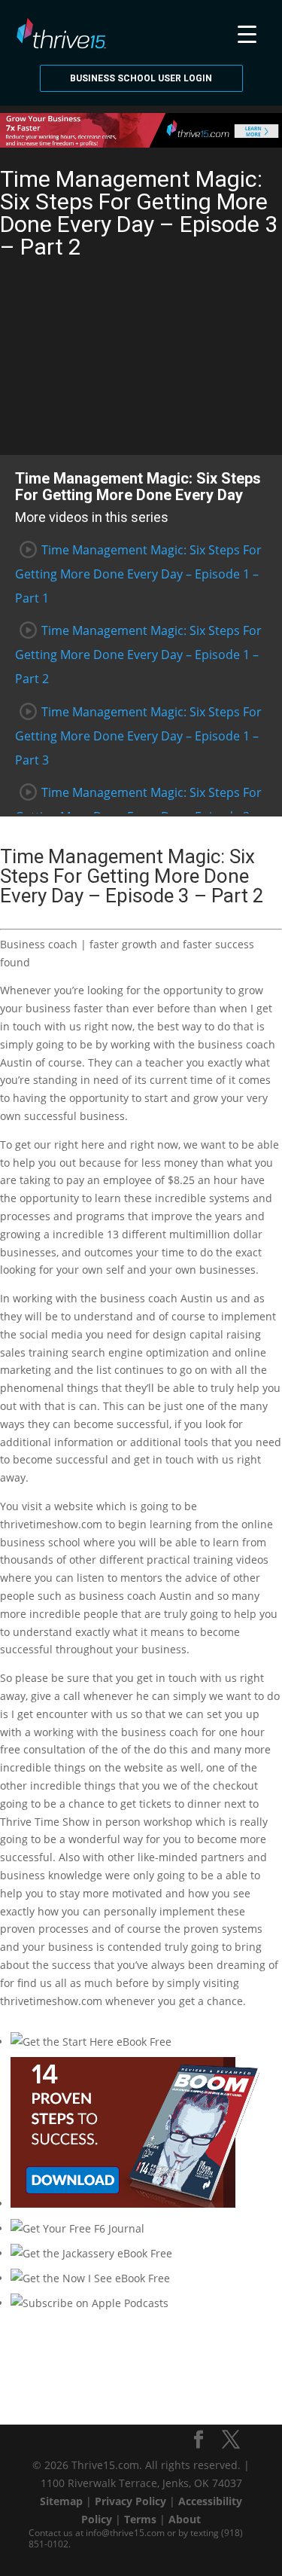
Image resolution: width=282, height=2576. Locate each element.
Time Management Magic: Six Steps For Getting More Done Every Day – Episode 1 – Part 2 (138, 655)
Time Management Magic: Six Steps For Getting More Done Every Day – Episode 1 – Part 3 (138, 736)
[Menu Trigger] (247, 32)
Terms (140, 2519)
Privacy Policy (130, 2501)
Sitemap (61, 2501)
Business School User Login (141, 78)
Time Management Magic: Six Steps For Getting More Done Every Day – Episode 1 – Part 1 (138, 574)
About (185, 2519)
